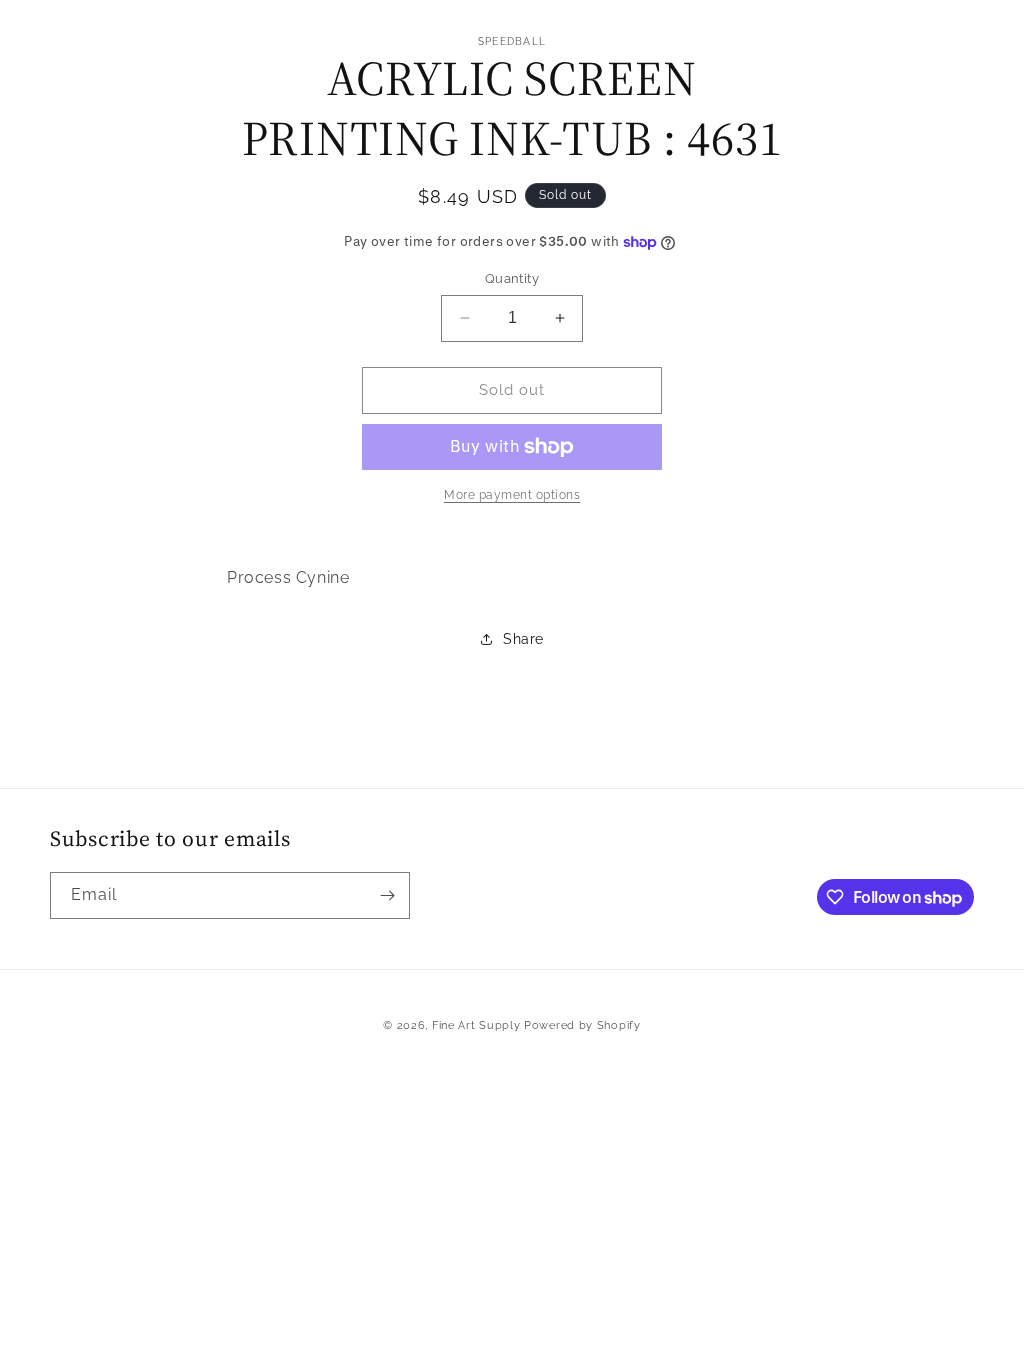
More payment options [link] (512, 495)
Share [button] (523, 639)
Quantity (512, 278)
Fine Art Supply (476, 1025)
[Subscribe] (387, 895)
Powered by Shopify (582, 1025)
